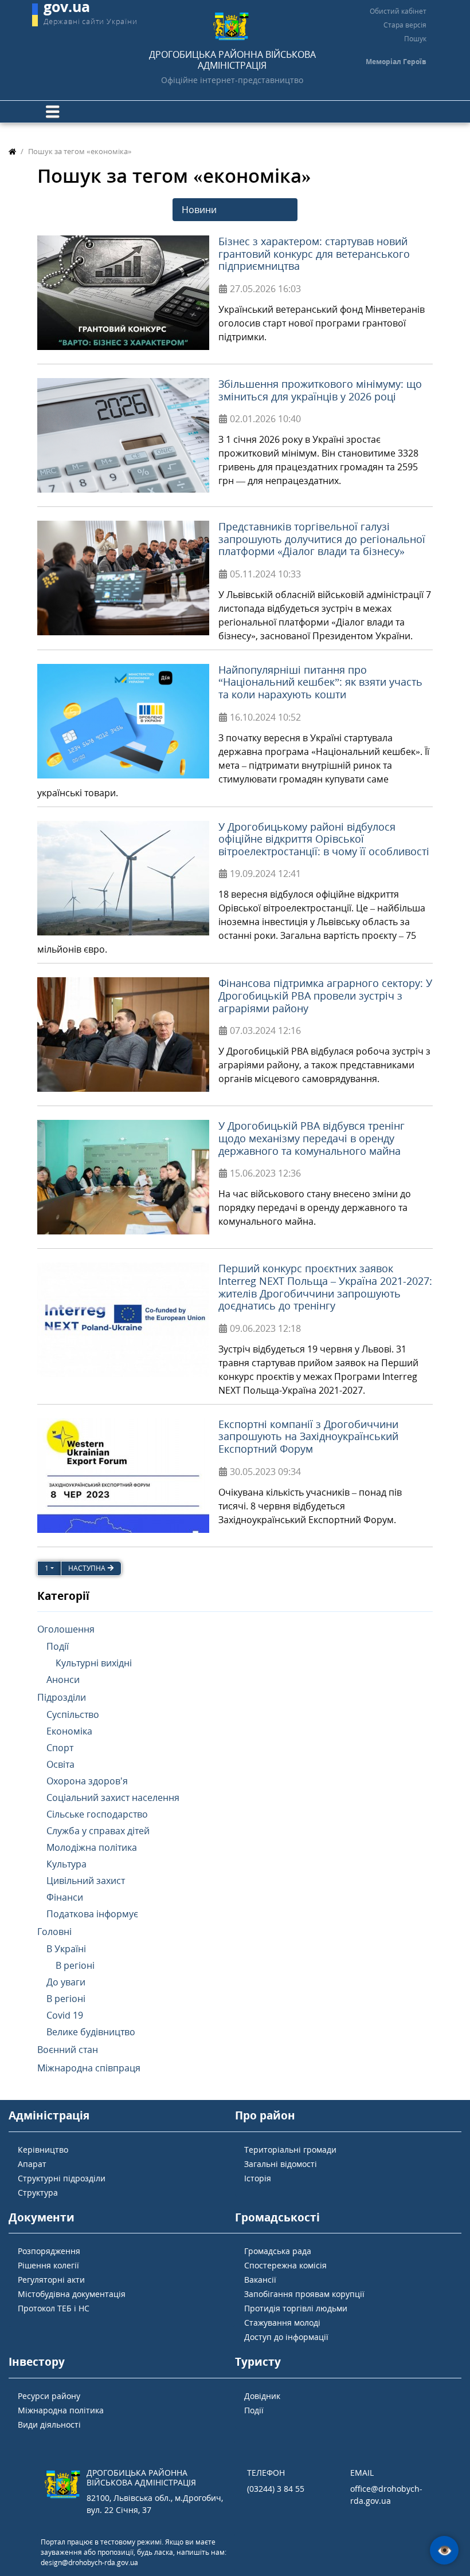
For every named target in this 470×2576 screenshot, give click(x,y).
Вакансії (260, 2280)
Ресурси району (49, 2396)
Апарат (32, 2164)
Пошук (415, 39)
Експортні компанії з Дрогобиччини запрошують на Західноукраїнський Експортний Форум (308, 1436)
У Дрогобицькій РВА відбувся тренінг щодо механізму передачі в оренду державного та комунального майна (312, 1138)
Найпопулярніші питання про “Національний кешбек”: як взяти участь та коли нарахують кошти (320, 682)
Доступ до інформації (286, 2337)
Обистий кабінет (398, 11)
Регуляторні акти (51, 2280)
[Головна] (12, 151)
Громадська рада (278, 2251)
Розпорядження (49, 2251)
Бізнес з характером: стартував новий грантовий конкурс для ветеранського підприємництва (314, 253)
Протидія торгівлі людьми (296, 2308)
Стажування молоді (282, 2323)
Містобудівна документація (72, 2294)
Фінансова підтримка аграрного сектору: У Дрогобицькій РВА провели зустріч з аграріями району (325, 995)
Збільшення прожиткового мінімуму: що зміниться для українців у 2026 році (320, 390)
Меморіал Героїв (396, 62)
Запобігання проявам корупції (304, 2294)
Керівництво (43, 2150)
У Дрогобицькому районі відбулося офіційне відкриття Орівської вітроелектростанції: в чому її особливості (324, 839)
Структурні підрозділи (62, 2178)
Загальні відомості (281, 2164)
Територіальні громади (290, 2150)
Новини (199, 210)
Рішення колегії (48, 2265)
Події (254, 2410)
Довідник (262, 2396)
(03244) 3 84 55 (276, 2489)
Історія (258, 2178)
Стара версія (405, 25)
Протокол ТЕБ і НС (54, 2308)
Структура (38, 2192)
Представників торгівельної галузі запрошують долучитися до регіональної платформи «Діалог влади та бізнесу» (322, 539)
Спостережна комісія (285, 2265)
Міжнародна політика (61, 2410)
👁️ (444, 2551)
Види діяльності (49, 2424)
